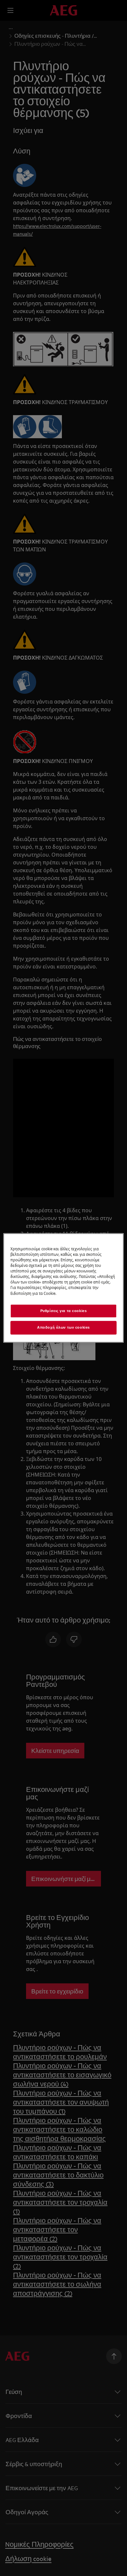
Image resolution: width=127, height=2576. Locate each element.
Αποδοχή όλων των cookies (63, 1328)
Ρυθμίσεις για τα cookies (64, 1311)
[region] (64, 1288)
